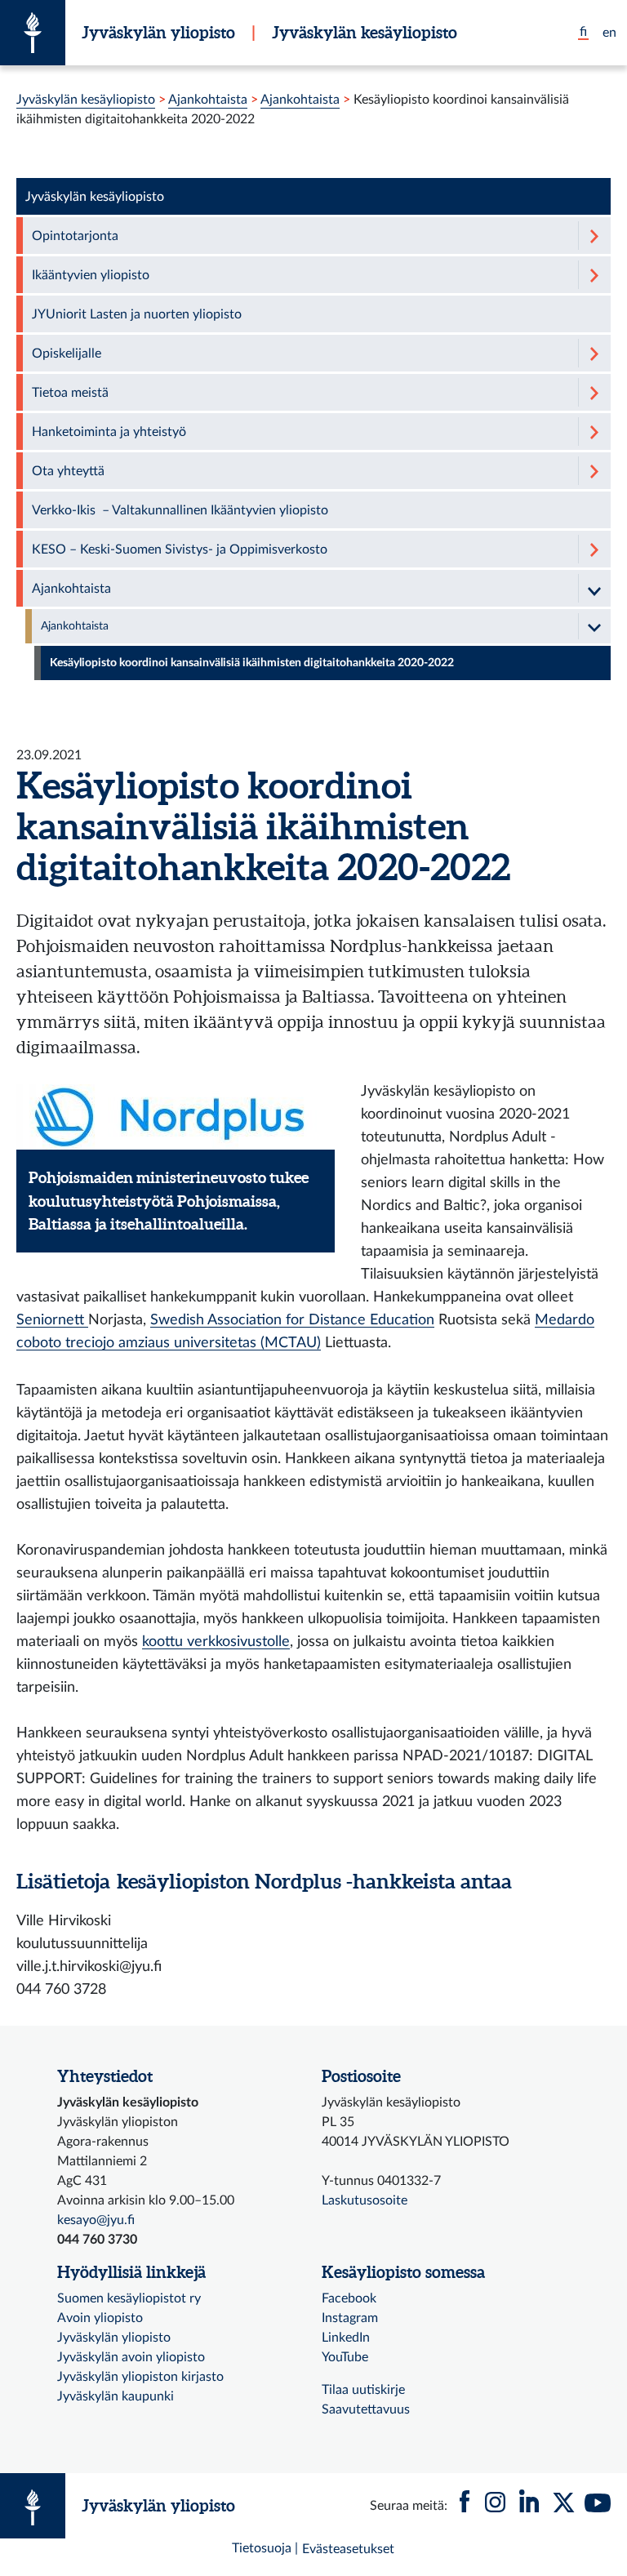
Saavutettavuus (366, 2409)
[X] (563, 2506)
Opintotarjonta (75, 236)
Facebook (349, 2298)
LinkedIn (346, 2338)
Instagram (350, 2318)
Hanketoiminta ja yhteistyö (109, 432)
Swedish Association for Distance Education (292, 1320)
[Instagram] (495, 2506)
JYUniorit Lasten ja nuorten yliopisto (137, 314)
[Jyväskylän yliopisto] (33, 33)
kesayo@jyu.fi (96, 2220)
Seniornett (52, 1320)
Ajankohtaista (208, 100)
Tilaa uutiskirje (363, 2390)
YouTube (345, 2357)
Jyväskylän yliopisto (158, 32)
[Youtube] (598, 2506)
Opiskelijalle (67, 354)
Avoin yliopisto (100, 2318)
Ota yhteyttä (68, 471)
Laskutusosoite (365, 2200)
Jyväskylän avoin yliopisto (131, 2357)
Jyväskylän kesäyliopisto (365, 32)
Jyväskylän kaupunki (116, 2396)
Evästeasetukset (348, 2549)
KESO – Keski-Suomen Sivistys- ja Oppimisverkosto (180, 549)
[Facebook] (465, 2506)
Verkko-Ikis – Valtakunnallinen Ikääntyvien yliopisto (180, 510)
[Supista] (594, 588)
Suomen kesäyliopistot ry (129, 2298)
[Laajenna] (594, 236)
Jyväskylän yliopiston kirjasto (140, 2377)
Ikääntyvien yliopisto (91, 275)
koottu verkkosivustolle (216, 1642)
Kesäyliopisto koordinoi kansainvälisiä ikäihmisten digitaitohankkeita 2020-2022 (252, 663)
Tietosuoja (262, 2548)
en (609, 33)
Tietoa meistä (70, 393)
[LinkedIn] (529, 2506)
